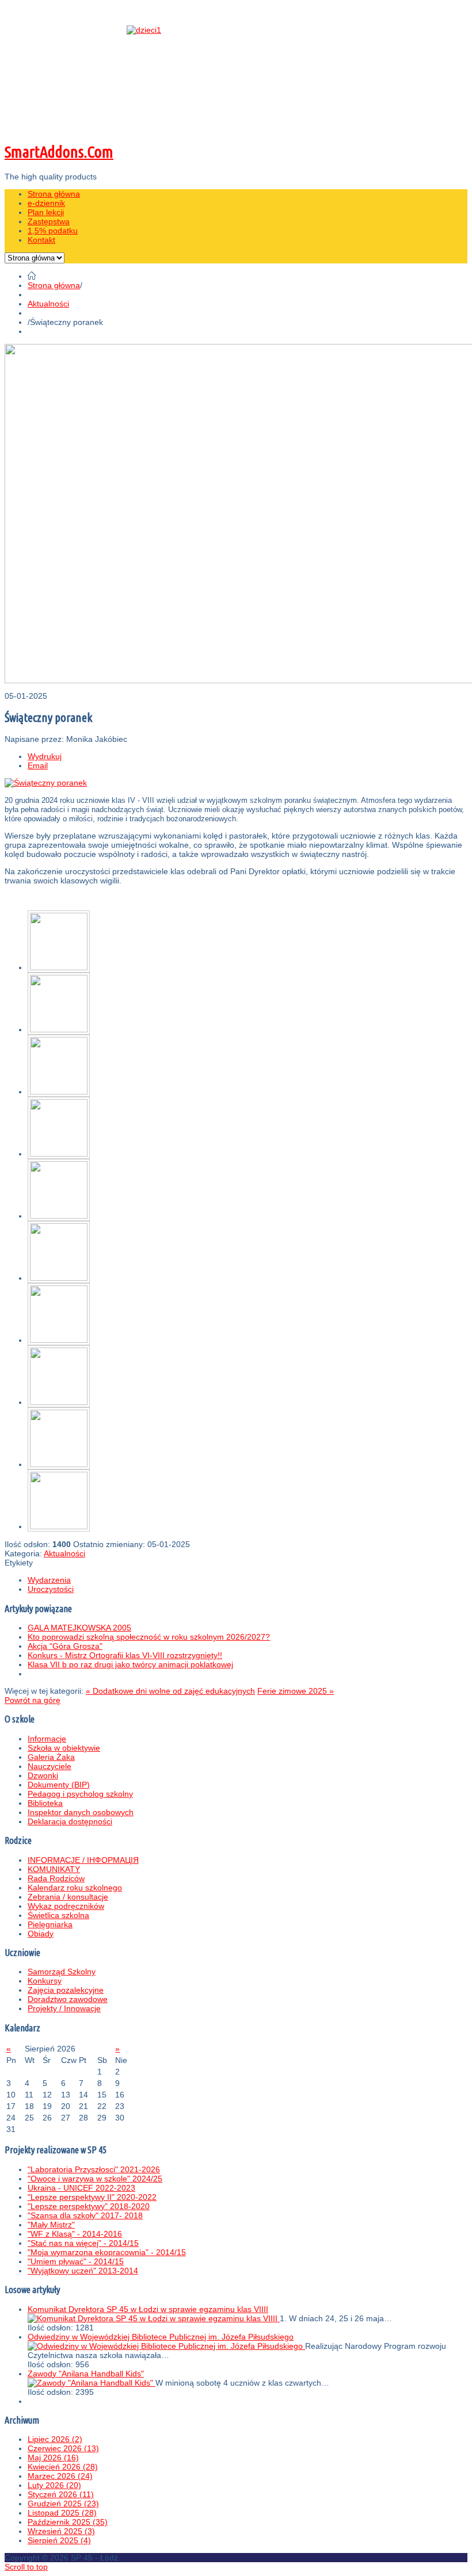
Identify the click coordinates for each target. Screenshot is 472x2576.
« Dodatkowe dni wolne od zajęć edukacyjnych (170, 1691)
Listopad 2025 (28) (62, 2513)
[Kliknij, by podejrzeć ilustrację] (46, 783)
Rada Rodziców (56, 1878)
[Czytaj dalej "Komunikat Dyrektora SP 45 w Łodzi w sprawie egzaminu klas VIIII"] (154, 2318)
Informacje (47, 1739)
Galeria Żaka (51, 1757)
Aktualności (48, 304)
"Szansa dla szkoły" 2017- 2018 (85, 2215)
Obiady (41, 1934)
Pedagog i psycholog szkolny (80, 1794)
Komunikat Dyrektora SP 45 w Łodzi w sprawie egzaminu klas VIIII (148, 2309)
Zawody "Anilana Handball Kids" (86, 2374)
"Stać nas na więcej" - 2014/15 (83, 2243)
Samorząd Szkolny (62, 1972)
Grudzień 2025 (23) (63, 2504)
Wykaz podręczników (66, 1906)
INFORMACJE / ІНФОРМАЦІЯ (83, 1860)
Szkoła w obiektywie (64, 1748)
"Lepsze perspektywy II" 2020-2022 (92, 2197)
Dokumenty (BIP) (59, 1785)
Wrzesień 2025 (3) (61, 2531)
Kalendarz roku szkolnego (75, 1888)
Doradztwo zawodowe (68, 1999)
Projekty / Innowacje (64, 2008)
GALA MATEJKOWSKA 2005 (79, 1628)
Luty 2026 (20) (54, 2485)
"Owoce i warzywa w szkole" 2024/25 (95, 2179)
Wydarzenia (49, 1580)
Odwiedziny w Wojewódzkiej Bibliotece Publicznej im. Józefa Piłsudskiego (161, 2337)
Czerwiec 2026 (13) (63, 2448)
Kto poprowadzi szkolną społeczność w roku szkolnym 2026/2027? (149, 1637)
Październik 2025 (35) (68, 2522)
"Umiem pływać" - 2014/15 (76, 2261)
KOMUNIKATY (54, 1869)
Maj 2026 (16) (53, 2458)
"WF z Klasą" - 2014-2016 (75, 2234)
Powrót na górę (33, 1700)
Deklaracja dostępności (70, 1821)
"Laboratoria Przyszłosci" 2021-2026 (94, 2169)
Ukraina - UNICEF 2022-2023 (81, 2188)
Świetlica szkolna (58, 1915)
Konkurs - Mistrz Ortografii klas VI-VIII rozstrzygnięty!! (125, 1655)
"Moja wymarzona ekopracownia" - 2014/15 (107, 2252)
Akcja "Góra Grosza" (65, 1646)
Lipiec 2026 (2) (55, 2439)
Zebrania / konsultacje (68, 1897)
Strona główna (54, 285)
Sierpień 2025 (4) (59, 2540)
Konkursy (45, 1981)
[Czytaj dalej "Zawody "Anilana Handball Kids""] (92, 2383)
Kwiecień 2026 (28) (63, 2467)
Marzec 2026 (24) (60, 2476)
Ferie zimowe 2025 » (296, 1691)
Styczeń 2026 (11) (61, 2494)
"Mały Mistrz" (51, 2225)
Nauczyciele (50, 1766)
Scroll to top (26, 2567)
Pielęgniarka (50, 1924)
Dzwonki (43, 1775)
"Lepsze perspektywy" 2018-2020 (89, 2206)
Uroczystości (51, 1589)
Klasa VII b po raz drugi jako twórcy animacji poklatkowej (130, 1664)
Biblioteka (45, 1803)
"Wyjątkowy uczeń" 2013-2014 (83, 2271)
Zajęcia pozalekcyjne (66, 1990)
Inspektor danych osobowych (81, 1812)
